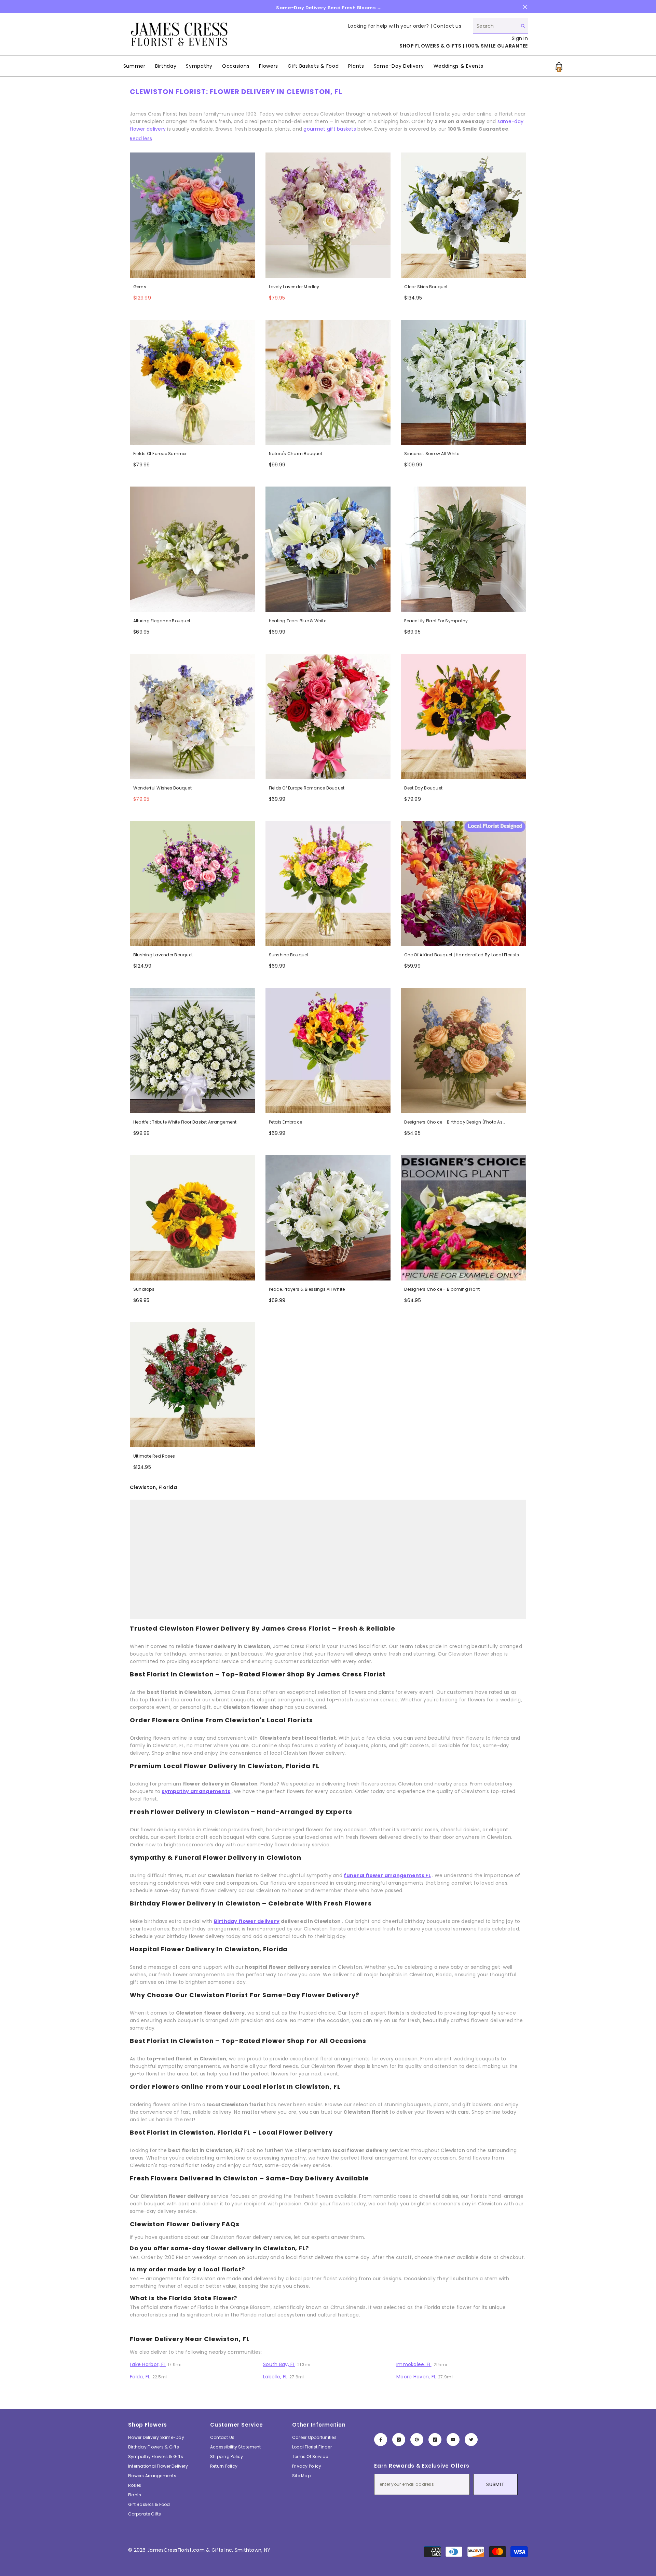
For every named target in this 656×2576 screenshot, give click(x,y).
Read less (141, 138)
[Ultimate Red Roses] (193, 1385)
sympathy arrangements (196, 1791)
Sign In (520, 38)
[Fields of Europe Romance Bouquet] (328, 716)
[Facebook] (381, 2440)
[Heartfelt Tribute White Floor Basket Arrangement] (193, 1051)
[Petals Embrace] (328, 1051)
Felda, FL (140, 2377)
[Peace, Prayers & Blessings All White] (328, 1218)
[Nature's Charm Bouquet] (328, 382)
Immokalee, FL (414, 2364)
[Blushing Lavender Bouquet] (193, 884)
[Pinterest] (417, 2440)
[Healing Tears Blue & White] (328, 549)
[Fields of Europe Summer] (193, 382)
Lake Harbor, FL (148, 2364)
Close (525, 7)
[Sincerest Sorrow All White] (463, 382)
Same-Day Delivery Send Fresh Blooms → (329, 8)
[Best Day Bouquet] (463, 716)
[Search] (501, 26)
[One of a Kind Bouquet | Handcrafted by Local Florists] (463, 884)
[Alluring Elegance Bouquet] (193, 549)
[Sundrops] (193, 1218)
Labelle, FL (275, 2377)
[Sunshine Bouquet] (328, 884)
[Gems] (193, 215)
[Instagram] (399, 2440)
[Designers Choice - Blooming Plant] (463, 1218)
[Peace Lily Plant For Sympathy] (463, 549)
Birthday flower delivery (247, 1921)
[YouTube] (453, 2440)
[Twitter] (471, 2440)
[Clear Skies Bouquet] (463, 215)
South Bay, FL (279, 2364)
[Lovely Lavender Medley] (328, 215)
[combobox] (495, 26)
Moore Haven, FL (416, 2377)
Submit (495, 2484)
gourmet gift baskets (330, 129)
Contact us (447, 26)
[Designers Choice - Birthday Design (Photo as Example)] (463, 1051)
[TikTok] (435, 2440)
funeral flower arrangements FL (387, 1875)
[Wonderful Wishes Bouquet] (193, 716)
